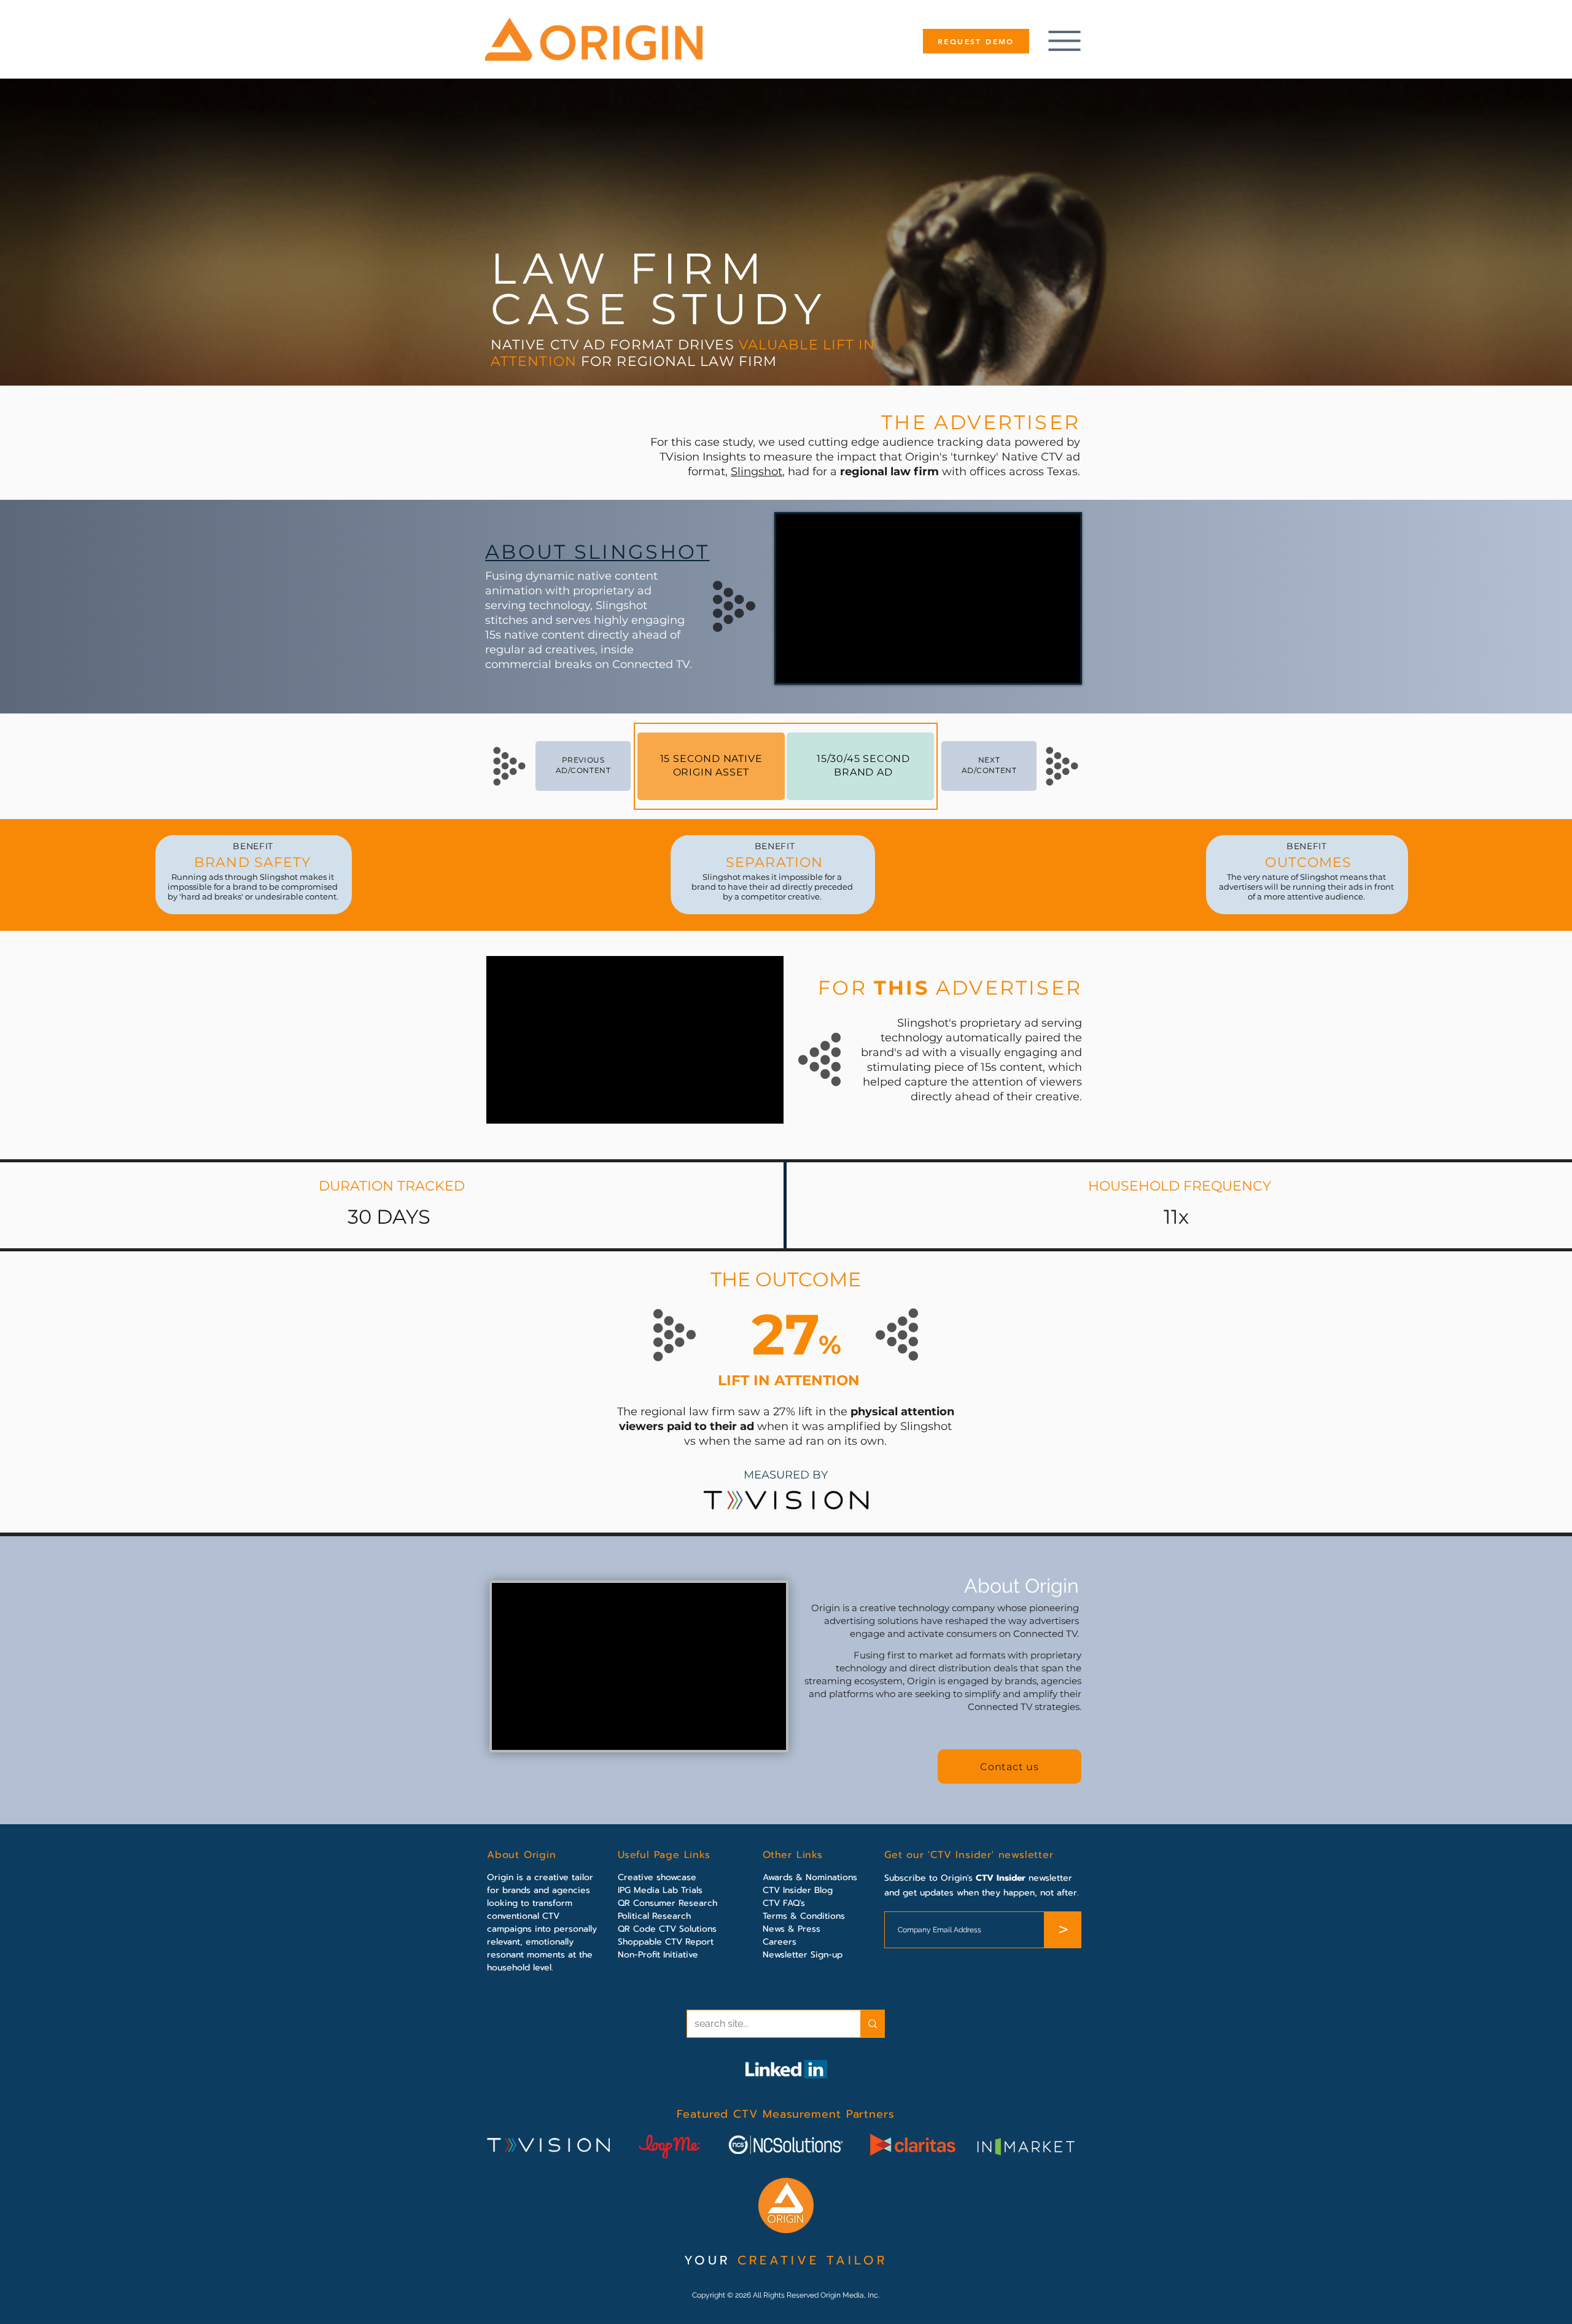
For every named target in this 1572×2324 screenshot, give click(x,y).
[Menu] (1064, 41)
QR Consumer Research (667, 1903)
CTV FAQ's (784, 1903)
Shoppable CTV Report (666, 1942)
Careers (780, 1942)
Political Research (654, 1916)
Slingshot (757, 472)
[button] (1010, 1766)
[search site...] (872, 2024)
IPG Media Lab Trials (660, 1890)
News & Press (792, 1929)
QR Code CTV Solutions (667, 1929)
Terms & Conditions (804, 1916)
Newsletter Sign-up (803, 1955)
